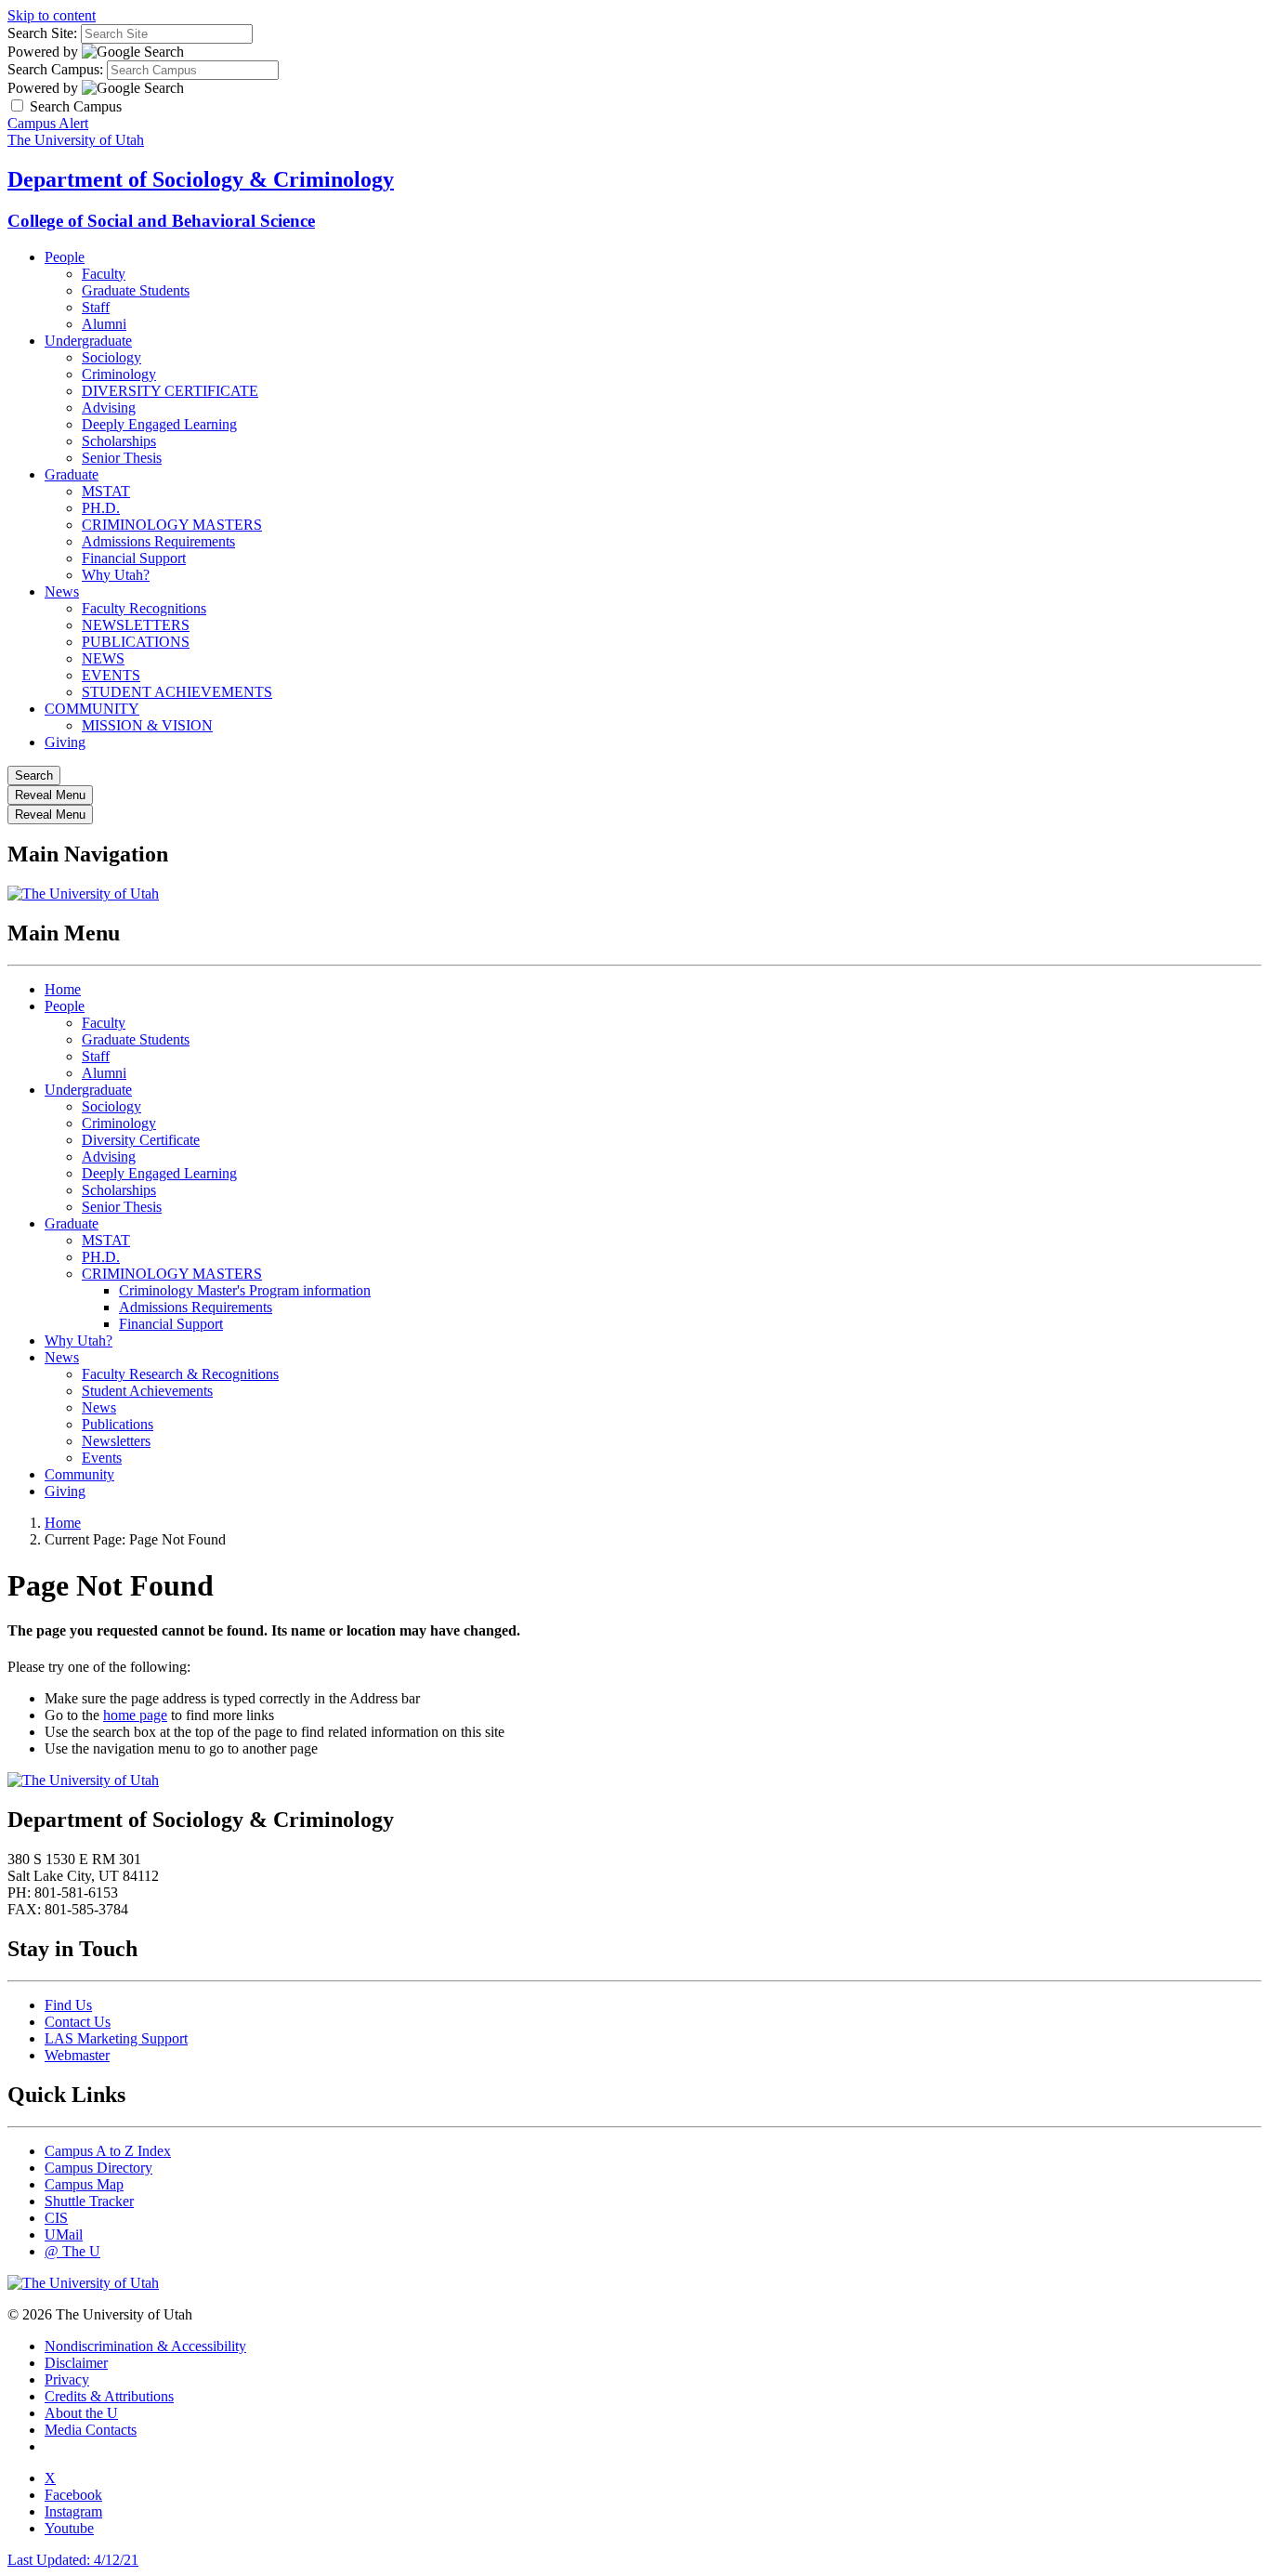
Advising (109, 407)
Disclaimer (76, 2363)
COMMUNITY (92, 709)
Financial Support (134, 558)
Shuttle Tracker (89, 2201)
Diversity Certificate (141, 1140)
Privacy (67, 2379)
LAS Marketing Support (116, 2038)
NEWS (103, 658)
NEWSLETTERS (136, 625)
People (65, 257)
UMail (64, 2234)
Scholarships (119, 441)
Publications (118, 1424)
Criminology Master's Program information (245, 1290)
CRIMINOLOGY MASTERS (172, 525)
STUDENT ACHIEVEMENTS (177, 692)
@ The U (72, 2251)
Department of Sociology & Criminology (201, 179)
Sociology (111, 357)
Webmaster (77, 2055)
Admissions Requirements (158, 541)
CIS (56, 2218)
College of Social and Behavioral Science (161, 221)
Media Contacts (91, 2430)
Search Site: (42, 33)
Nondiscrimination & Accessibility (145, 2346)
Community (79, 1474)
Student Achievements (147, 1391)
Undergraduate (88, 341)
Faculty (104, 274)
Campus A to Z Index (108, 2151)
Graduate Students (136, 290)
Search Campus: (55, 69)
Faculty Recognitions (144, 608)
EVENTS (111, 675)
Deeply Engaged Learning (159, 424)
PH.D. (101, 508)
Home (63, 989)
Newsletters (116, 1441)
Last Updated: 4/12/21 (73, 2560)
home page (135, 1715)
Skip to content (52, 15)
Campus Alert (48, 123)
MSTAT (106, 491)
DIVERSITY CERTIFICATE (170, 391)
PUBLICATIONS (136, 642)
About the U (81, 2413)
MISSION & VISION (147, 725)
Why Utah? (116, 575)
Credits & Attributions (109, 2396)
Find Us (68, 2005)
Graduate (72, 474)
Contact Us (78, 2022)
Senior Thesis (122, 458)
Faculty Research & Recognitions (180, 1374)
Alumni (104, 324)
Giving (65, 742)
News (62, 591)
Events (102, 1458)
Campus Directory (98, 2168)
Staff (96, 307)
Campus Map (84, 2184)
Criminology (119, 374)
